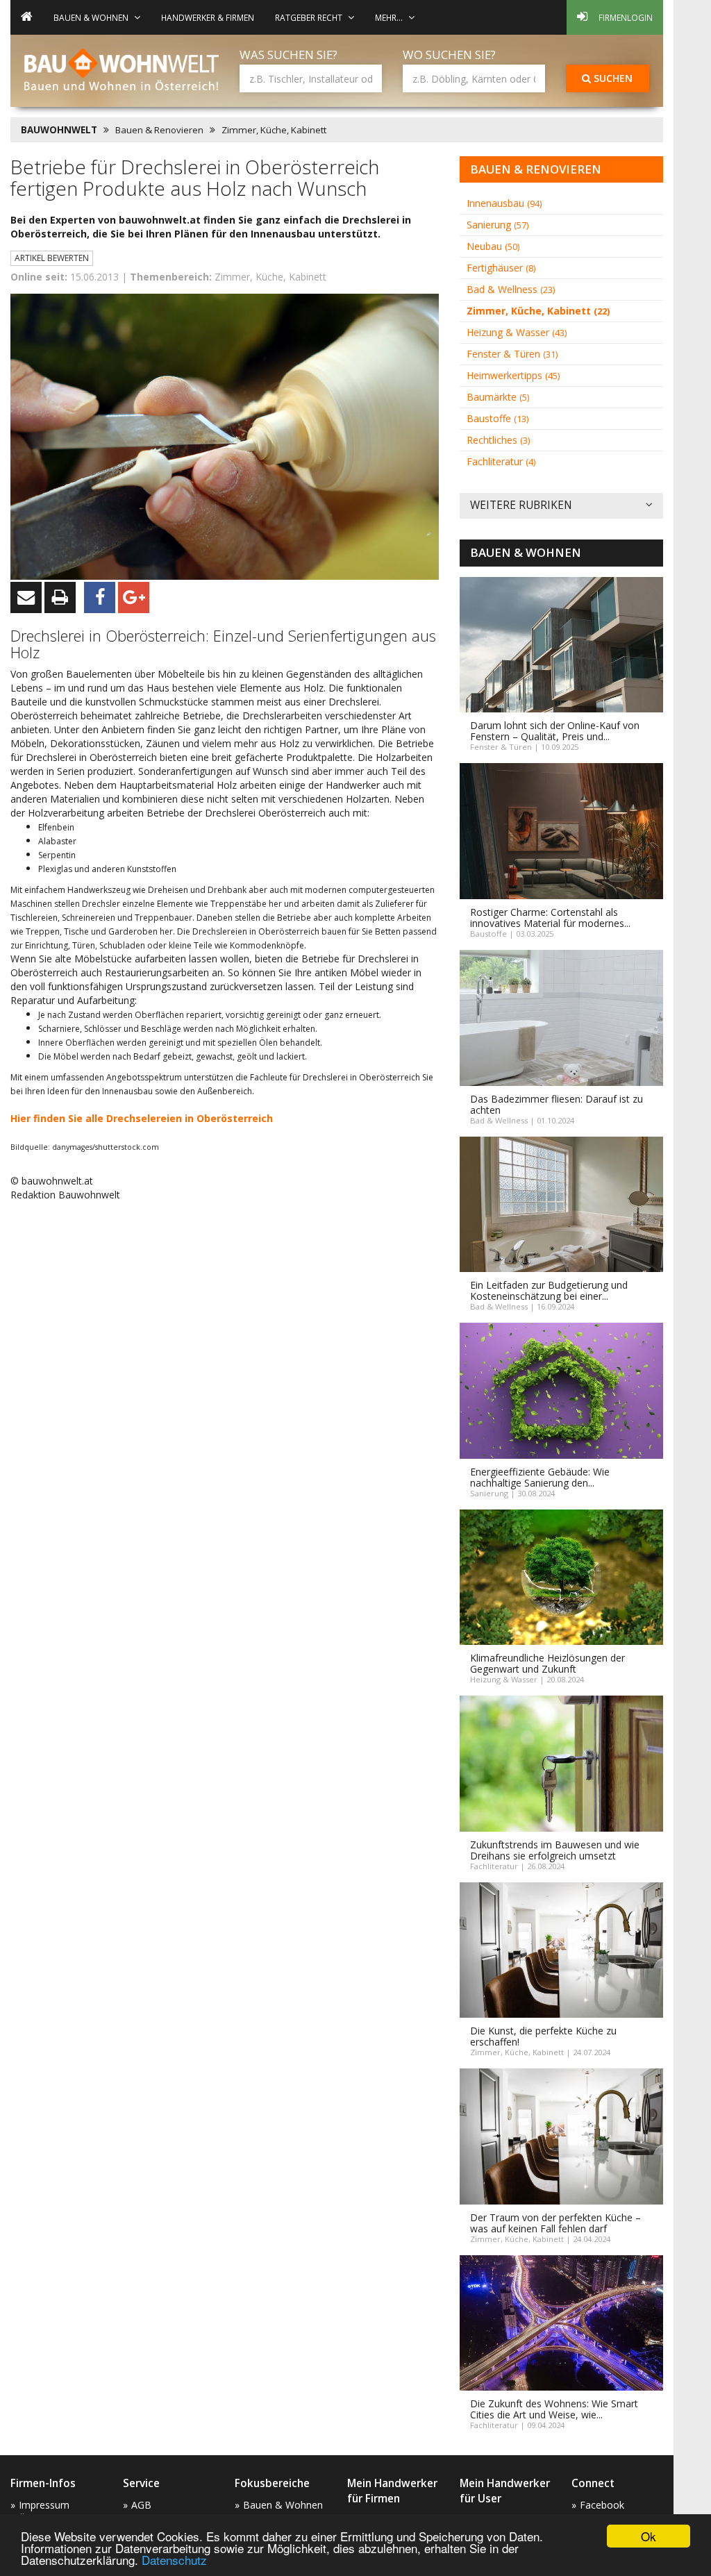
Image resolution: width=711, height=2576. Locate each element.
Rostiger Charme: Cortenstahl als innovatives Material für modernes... (550, 918)
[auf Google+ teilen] (134, 597)
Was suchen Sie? (288, 55)
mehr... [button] (389, 17)
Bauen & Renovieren (159, 130)
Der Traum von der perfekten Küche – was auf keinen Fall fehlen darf (555, 2223)
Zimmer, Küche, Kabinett (274, 130)
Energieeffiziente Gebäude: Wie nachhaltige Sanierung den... (540, 1477)
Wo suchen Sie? (449, 55)
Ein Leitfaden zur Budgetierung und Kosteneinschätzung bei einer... (549, 1290)
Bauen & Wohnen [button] (91, 17)
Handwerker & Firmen (208, 17)
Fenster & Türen (512, 354)
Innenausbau (504, 203)
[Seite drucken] (60, 597)
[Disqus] (225, 1389)
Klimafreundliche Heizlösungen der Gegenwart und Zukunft (547, 1663)
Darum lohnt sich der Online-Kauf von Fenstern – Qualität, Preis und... (555, 731)
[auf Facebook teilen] (100, 597)
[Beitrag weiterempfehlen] (26, 597)
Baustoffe (497, 418)
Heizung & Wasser (517, 332)
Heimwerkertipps (513, 375)
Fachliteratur (501, 461)
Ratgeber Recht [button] (309, 17)
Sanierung (497, 225)
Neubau (493, 246)
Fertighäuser (501, 268)
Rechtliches (498, 440)
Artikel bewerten (52, 258)
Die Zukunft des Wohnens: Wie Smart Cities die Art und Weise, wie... (554, 2409)
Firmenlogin (626, 17)
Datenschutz (174, 2560)
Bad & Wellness (511, 289)
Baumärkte (498, 397)
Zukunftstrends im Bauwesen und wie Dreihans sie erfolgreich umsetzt (555, 1850)
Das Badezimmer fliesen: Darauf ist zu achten (557, 1104)
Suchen (612, 78)
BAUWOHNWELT (59, 130)
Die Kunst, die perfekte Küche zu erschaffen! (543, 2036)
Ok (649, 2536)
